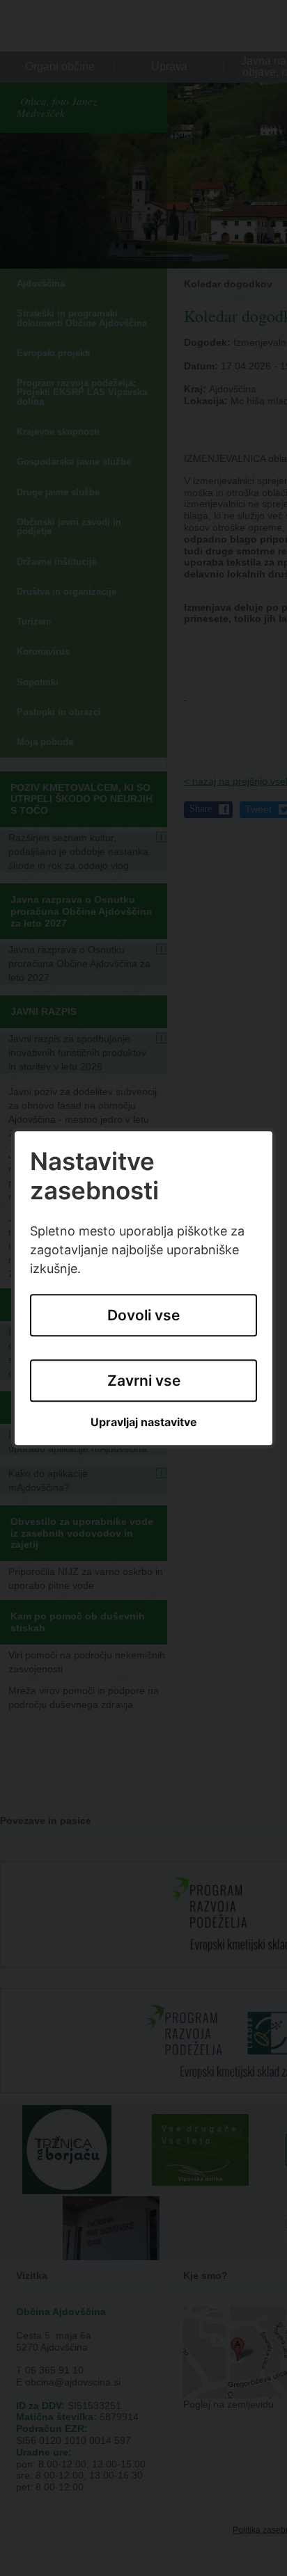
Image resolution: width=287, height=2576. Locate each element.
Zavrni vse (144, 1381)
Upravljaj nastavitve (144, 1423)
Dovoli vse (143, 1315)
